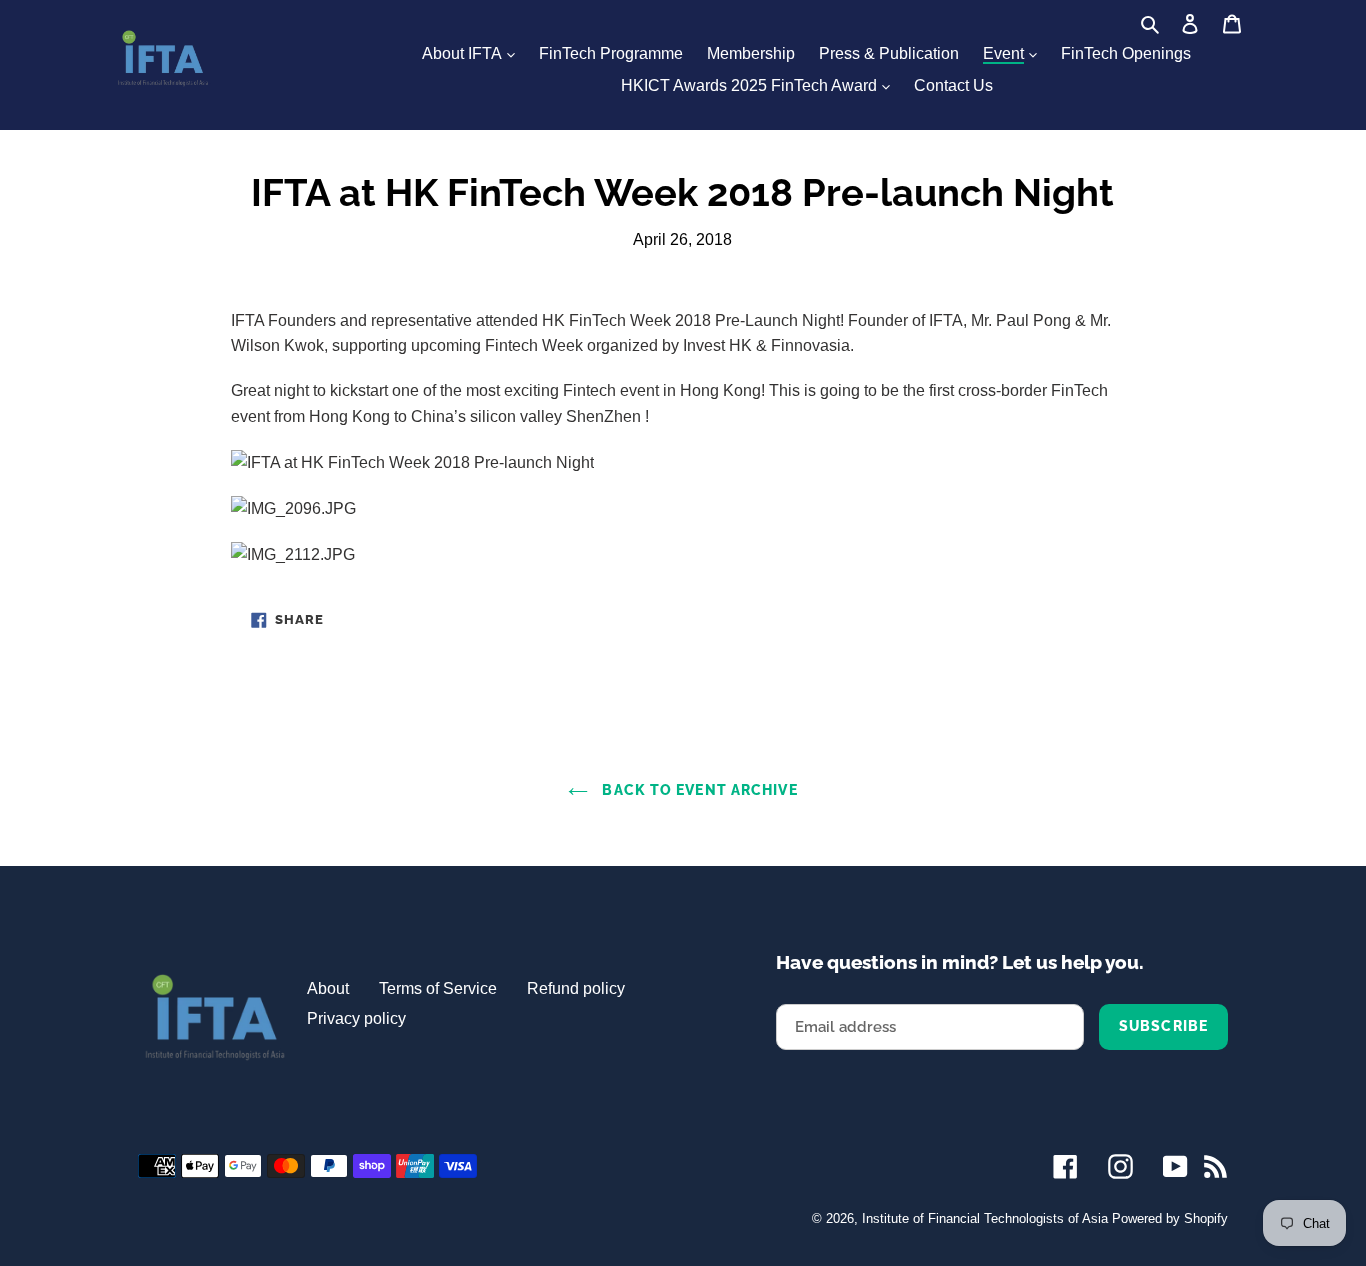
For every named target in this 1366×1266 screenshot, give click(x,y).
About (328, 988)
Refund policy (576, 988)
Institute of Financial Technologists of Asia (985, 1218)
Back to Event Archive (697, 790)
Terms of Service (438, 988)
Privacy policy (356, 1018)
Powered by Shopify (1170, 1218)
